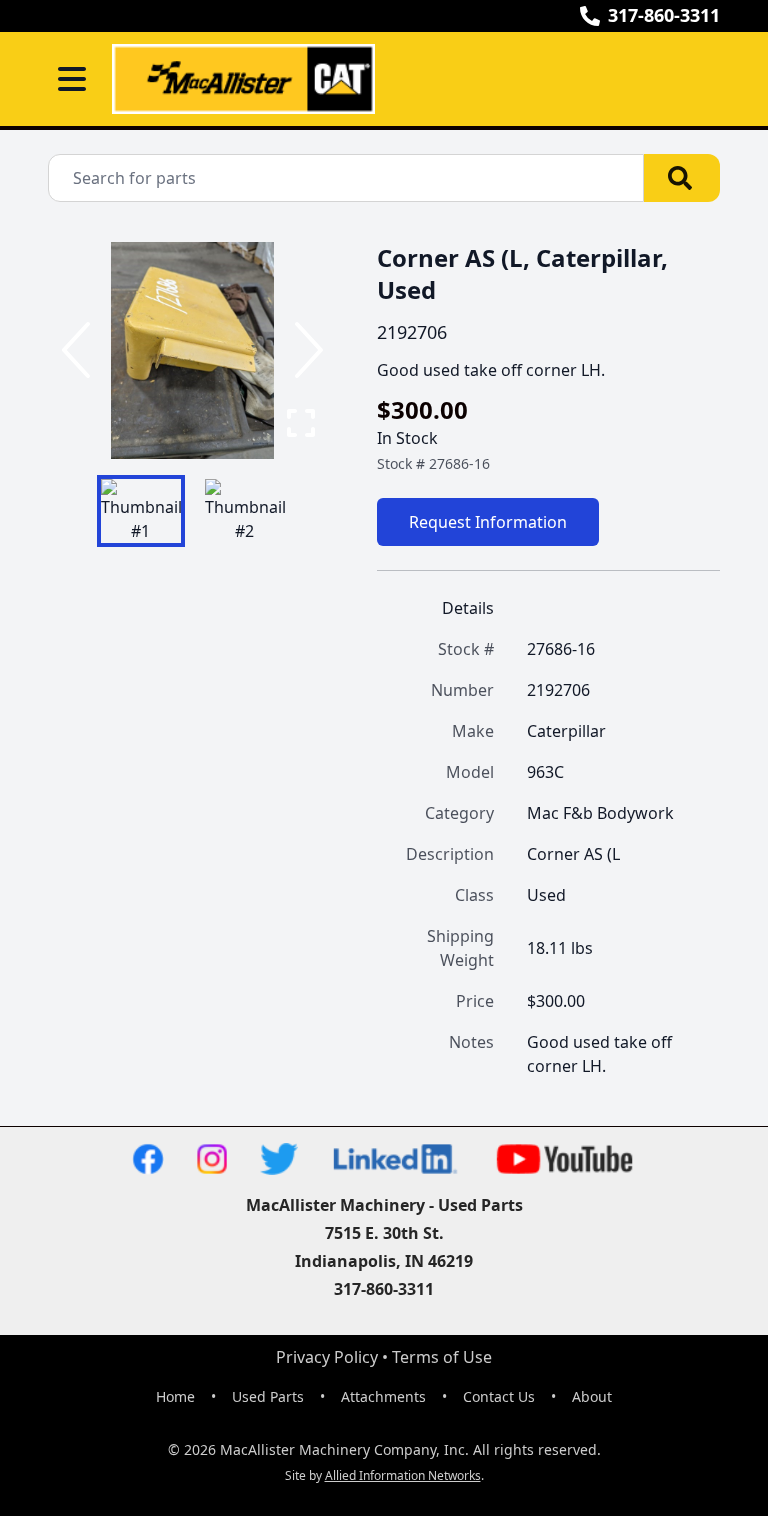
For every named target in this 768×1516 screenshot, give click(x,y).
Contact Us (499, 1396)
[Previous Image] (80, 350)
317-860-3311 (664, 15)
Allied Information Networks (403, 1475)
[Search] (682, 178)
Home (175, 1396)
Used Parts (268, 1396)
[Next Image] (305, 350)
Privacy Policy (327, 1357)
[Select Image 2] (245, 511)
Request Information (488, 522)
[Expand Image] (301, 423)
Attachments (383, 1396)
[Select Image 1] (141, 511)
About (592, 1396)
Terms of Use (442, 1357)
